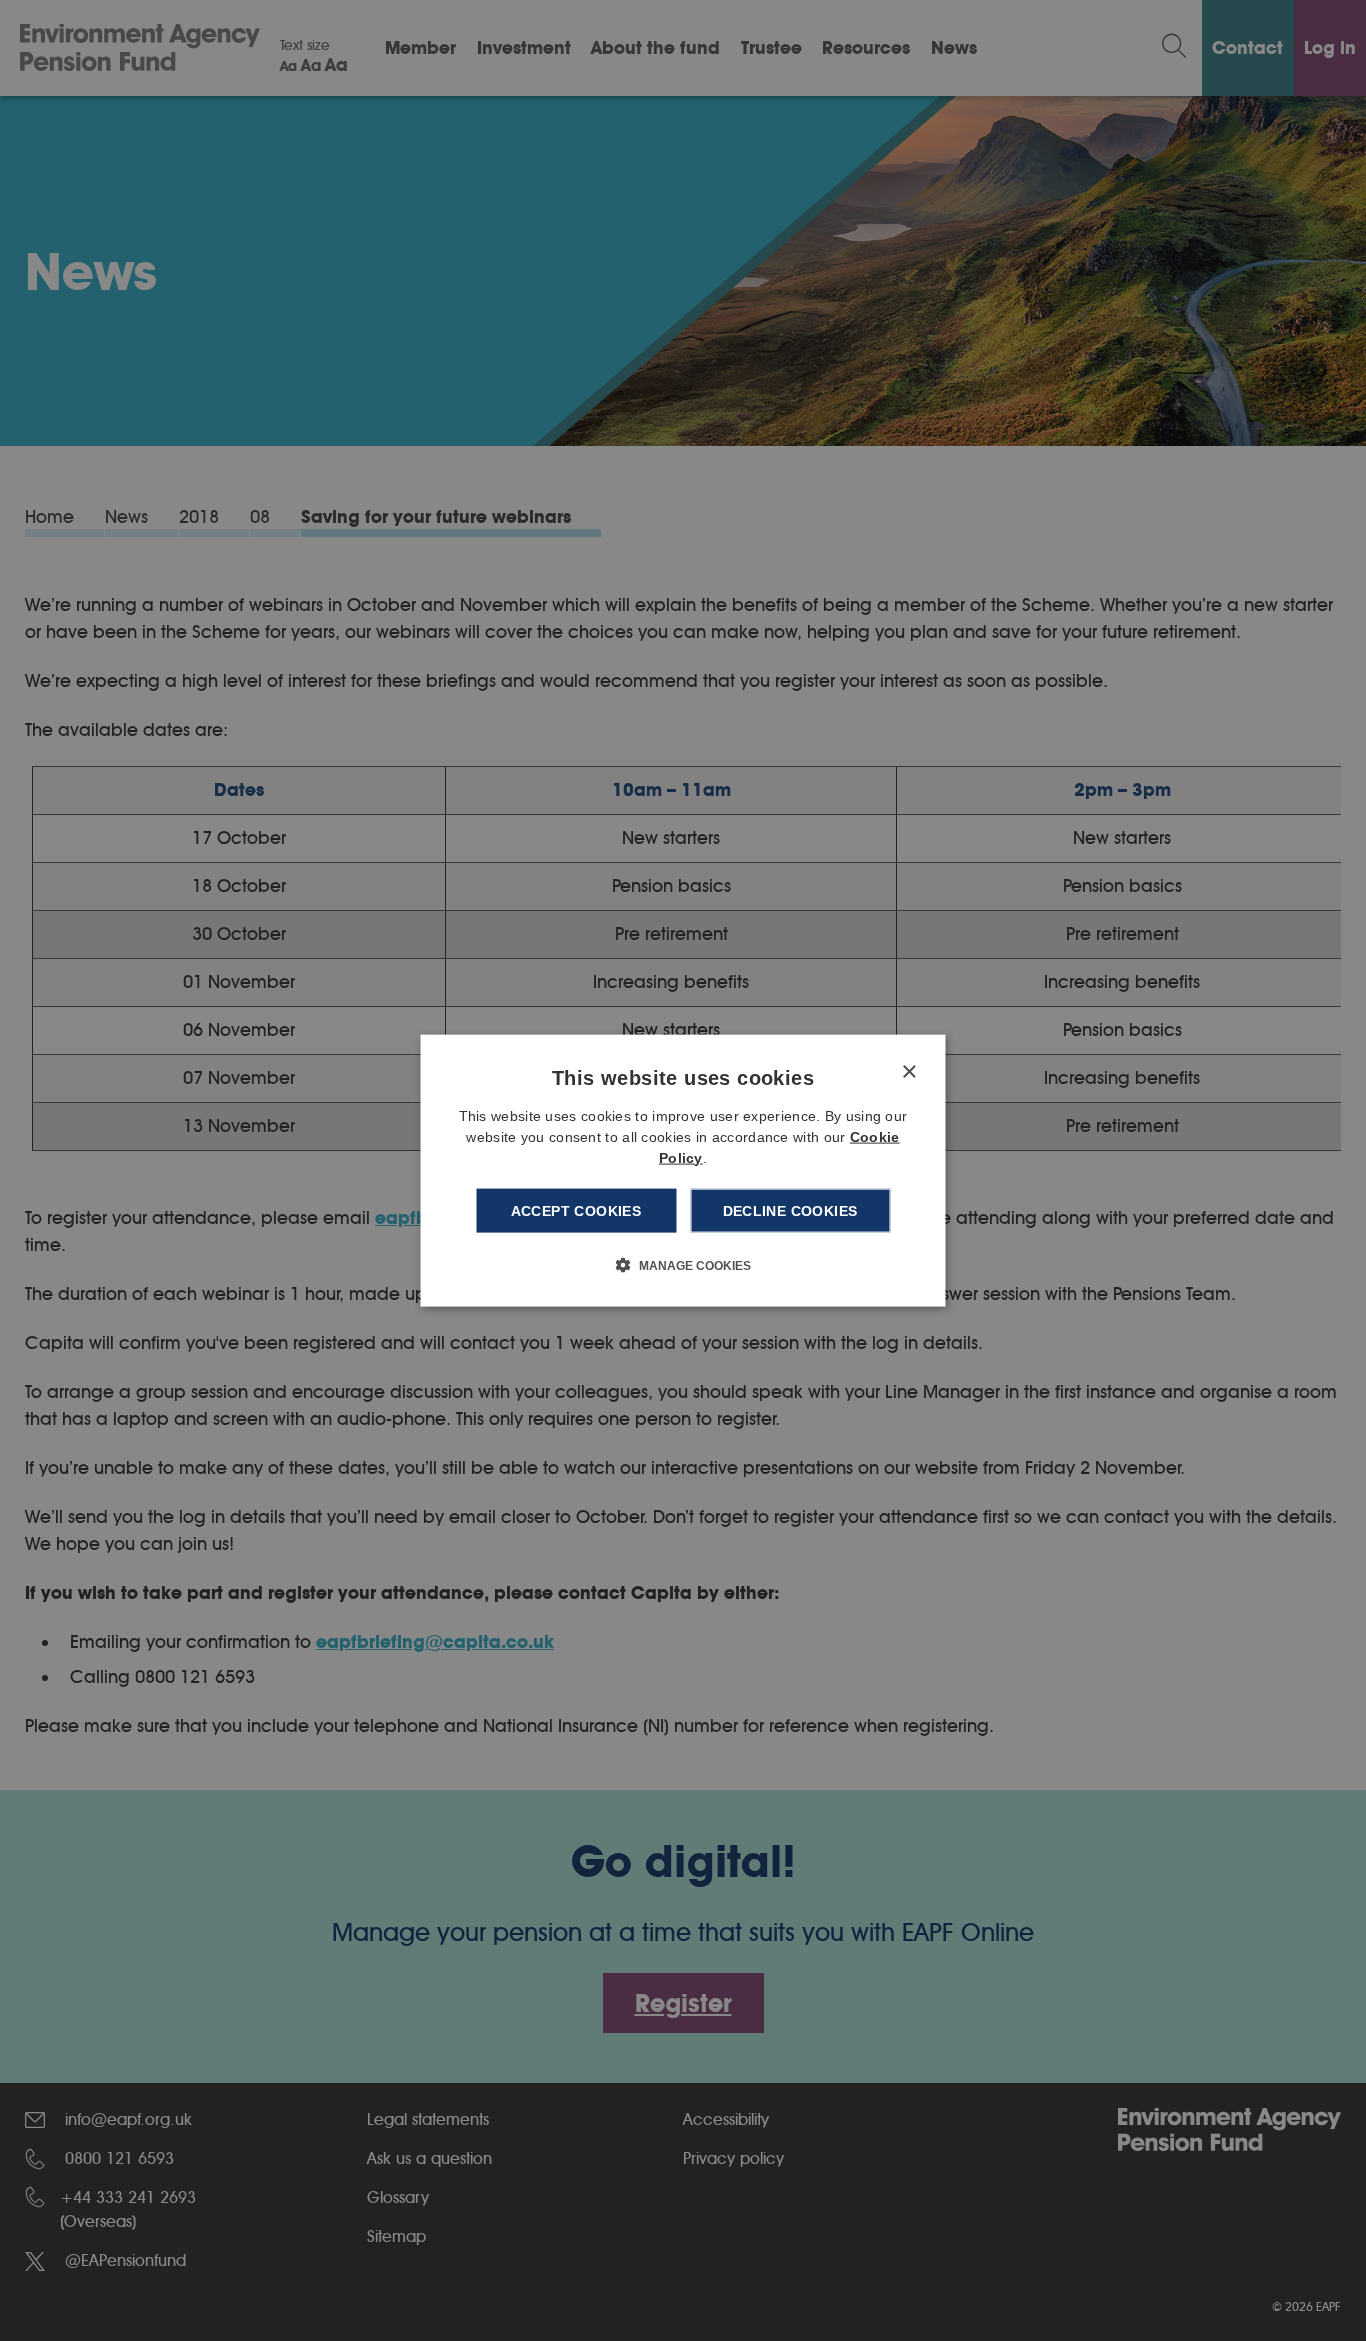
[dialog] (683, 1170)
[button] (683, 1265)
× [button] (908, 1071)
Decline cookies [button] (790, 1210)
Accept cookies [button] (576, 1210)
